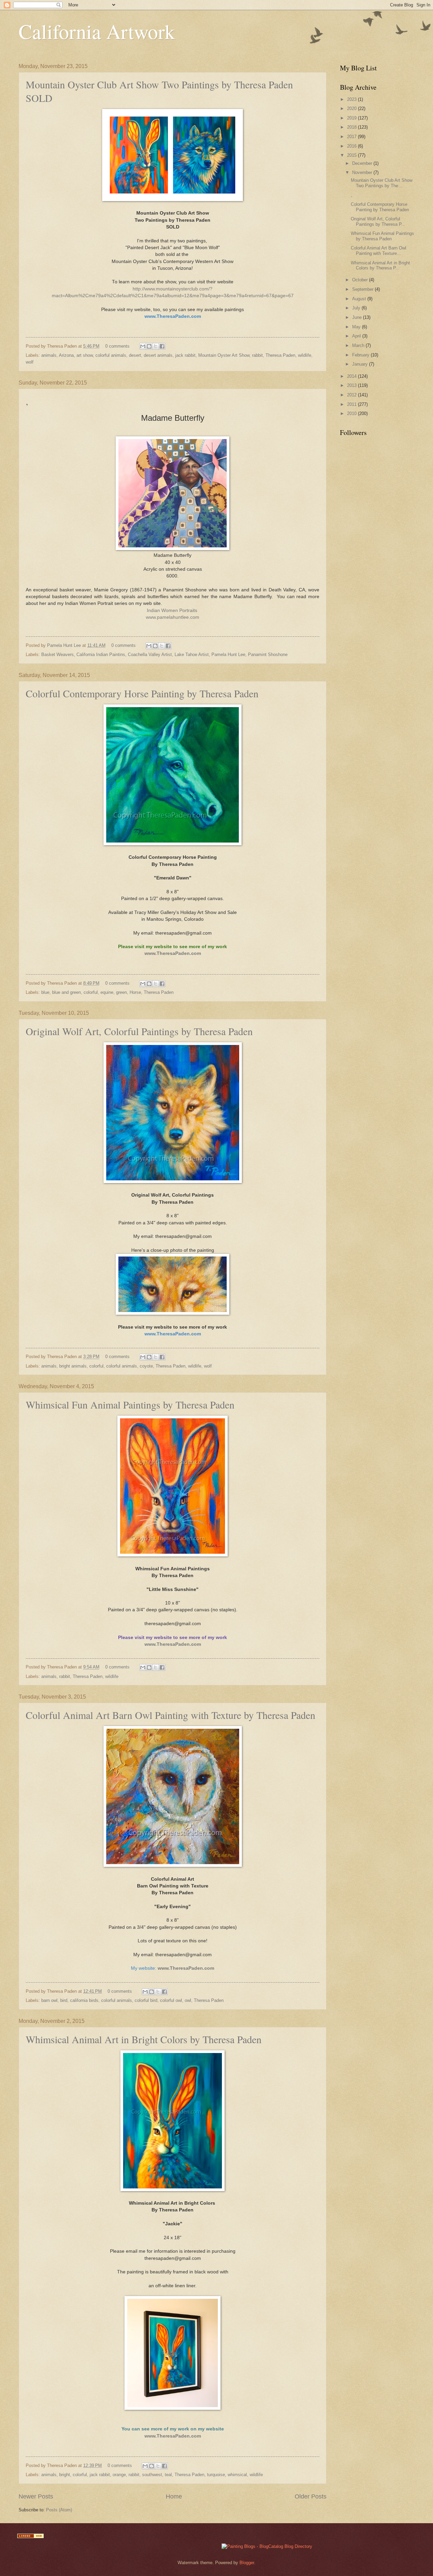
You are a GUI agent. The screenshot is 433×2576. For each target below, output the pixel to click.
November (363, 172)
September (363, 289)
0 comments (117, 346)
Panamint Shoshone (268, 654)
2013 (352, 385)
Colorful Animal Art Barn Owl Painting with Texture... (379, 250)
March (359, 345)
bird (64, 2000)
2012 (352, 395)
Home (174, 2496)
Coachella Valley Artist (150, 654)
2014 (352, 376)
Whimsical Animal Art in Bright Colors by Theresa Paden (144, 2039)
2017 (352, 137)
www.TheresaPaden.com (173, 953)
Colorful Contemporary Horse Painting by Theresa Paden (142, 693)
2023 (352, 99)
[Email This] (143, 346)
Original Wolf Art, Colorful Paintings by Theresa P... (378, 221)
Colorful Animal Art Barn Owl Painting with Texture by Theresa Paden (170, 1715)
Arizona (66, 355)
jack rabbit (185, 355)
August (360, 299)
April (357, 336)
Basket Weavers (58, 654)
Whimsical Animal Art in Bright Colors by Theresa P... (380, 265)
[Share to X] (156, 346)
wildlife (305, 355)
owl (188, 2000)
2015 (352, 155)
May (357, 327)
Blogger (247, 2563)
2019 (352, 118)
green (121, 992)
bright (65, 2475)
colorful (91, 992)
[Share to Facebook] (162, 346)
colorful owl (171, 2000)
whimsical (237, 2475)
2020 (352, 108)
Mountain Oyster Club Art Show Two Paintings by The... (382, 183)
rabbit (257, 355)
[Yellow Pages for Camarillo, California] (30, 2537)
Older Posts (311, 2496)
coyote (146, 1366)
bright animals (73, 1366)
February (361, 355)
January (361, 364)
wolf (30, 362)
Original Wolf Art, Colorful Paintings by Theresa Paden (139, 1031)
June (358, 317)
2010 (352, 413)
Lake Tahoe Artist (192, 654)
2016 (352, 146)
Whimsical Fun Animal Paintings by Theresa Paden (130, 1404)
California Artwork (97, 31)
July (357, 308)
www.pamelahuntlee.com (173, 617)
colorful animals (111, 355)
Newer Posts (36, 2496)
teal (168, 2475)
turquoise (216, 2475)
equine (107, 992)
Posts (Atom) (59, 2510)
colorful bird (146, 2000)
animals (49, 355)
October (361, 280)
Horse (135, 992)
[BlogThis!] (149, 346)
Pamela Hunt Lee (65, 645)
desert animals (158, 355)
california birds (84, 2000)
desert (135, 355)
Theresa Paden (280, 355)
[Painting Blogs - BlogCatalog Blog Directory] (267, 2546)
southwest (152, 2475)
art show (85, 355)
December (363, 163)
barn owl (49, 2000)
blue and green (66, 992)
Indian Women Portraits (172, 610)
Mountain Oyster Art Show (224, 355)
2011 (352, 404)
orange (119, 2475)
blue (45, 992)
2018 (352, 127)
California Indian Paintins (101, 654)
